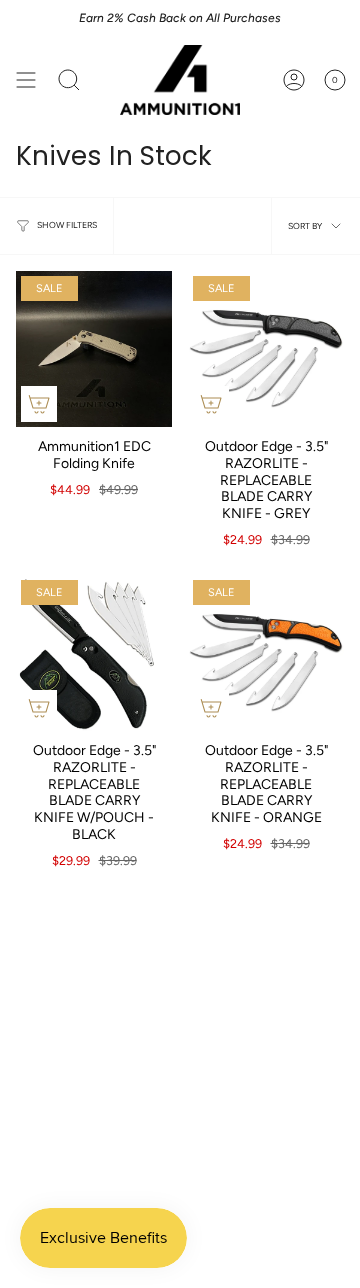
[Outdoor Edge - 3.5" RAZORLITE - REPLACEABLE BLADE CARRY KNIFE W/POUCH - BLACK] (94, 653)
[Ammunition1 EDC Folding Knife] (94, 349)
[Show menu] (26, 80)
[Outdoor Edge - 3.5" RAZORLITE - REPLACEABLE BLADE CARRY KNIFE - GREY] (266, 349)
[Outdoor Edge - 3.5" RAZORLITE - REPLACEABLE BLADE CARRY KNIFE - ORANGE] (266, 653)
